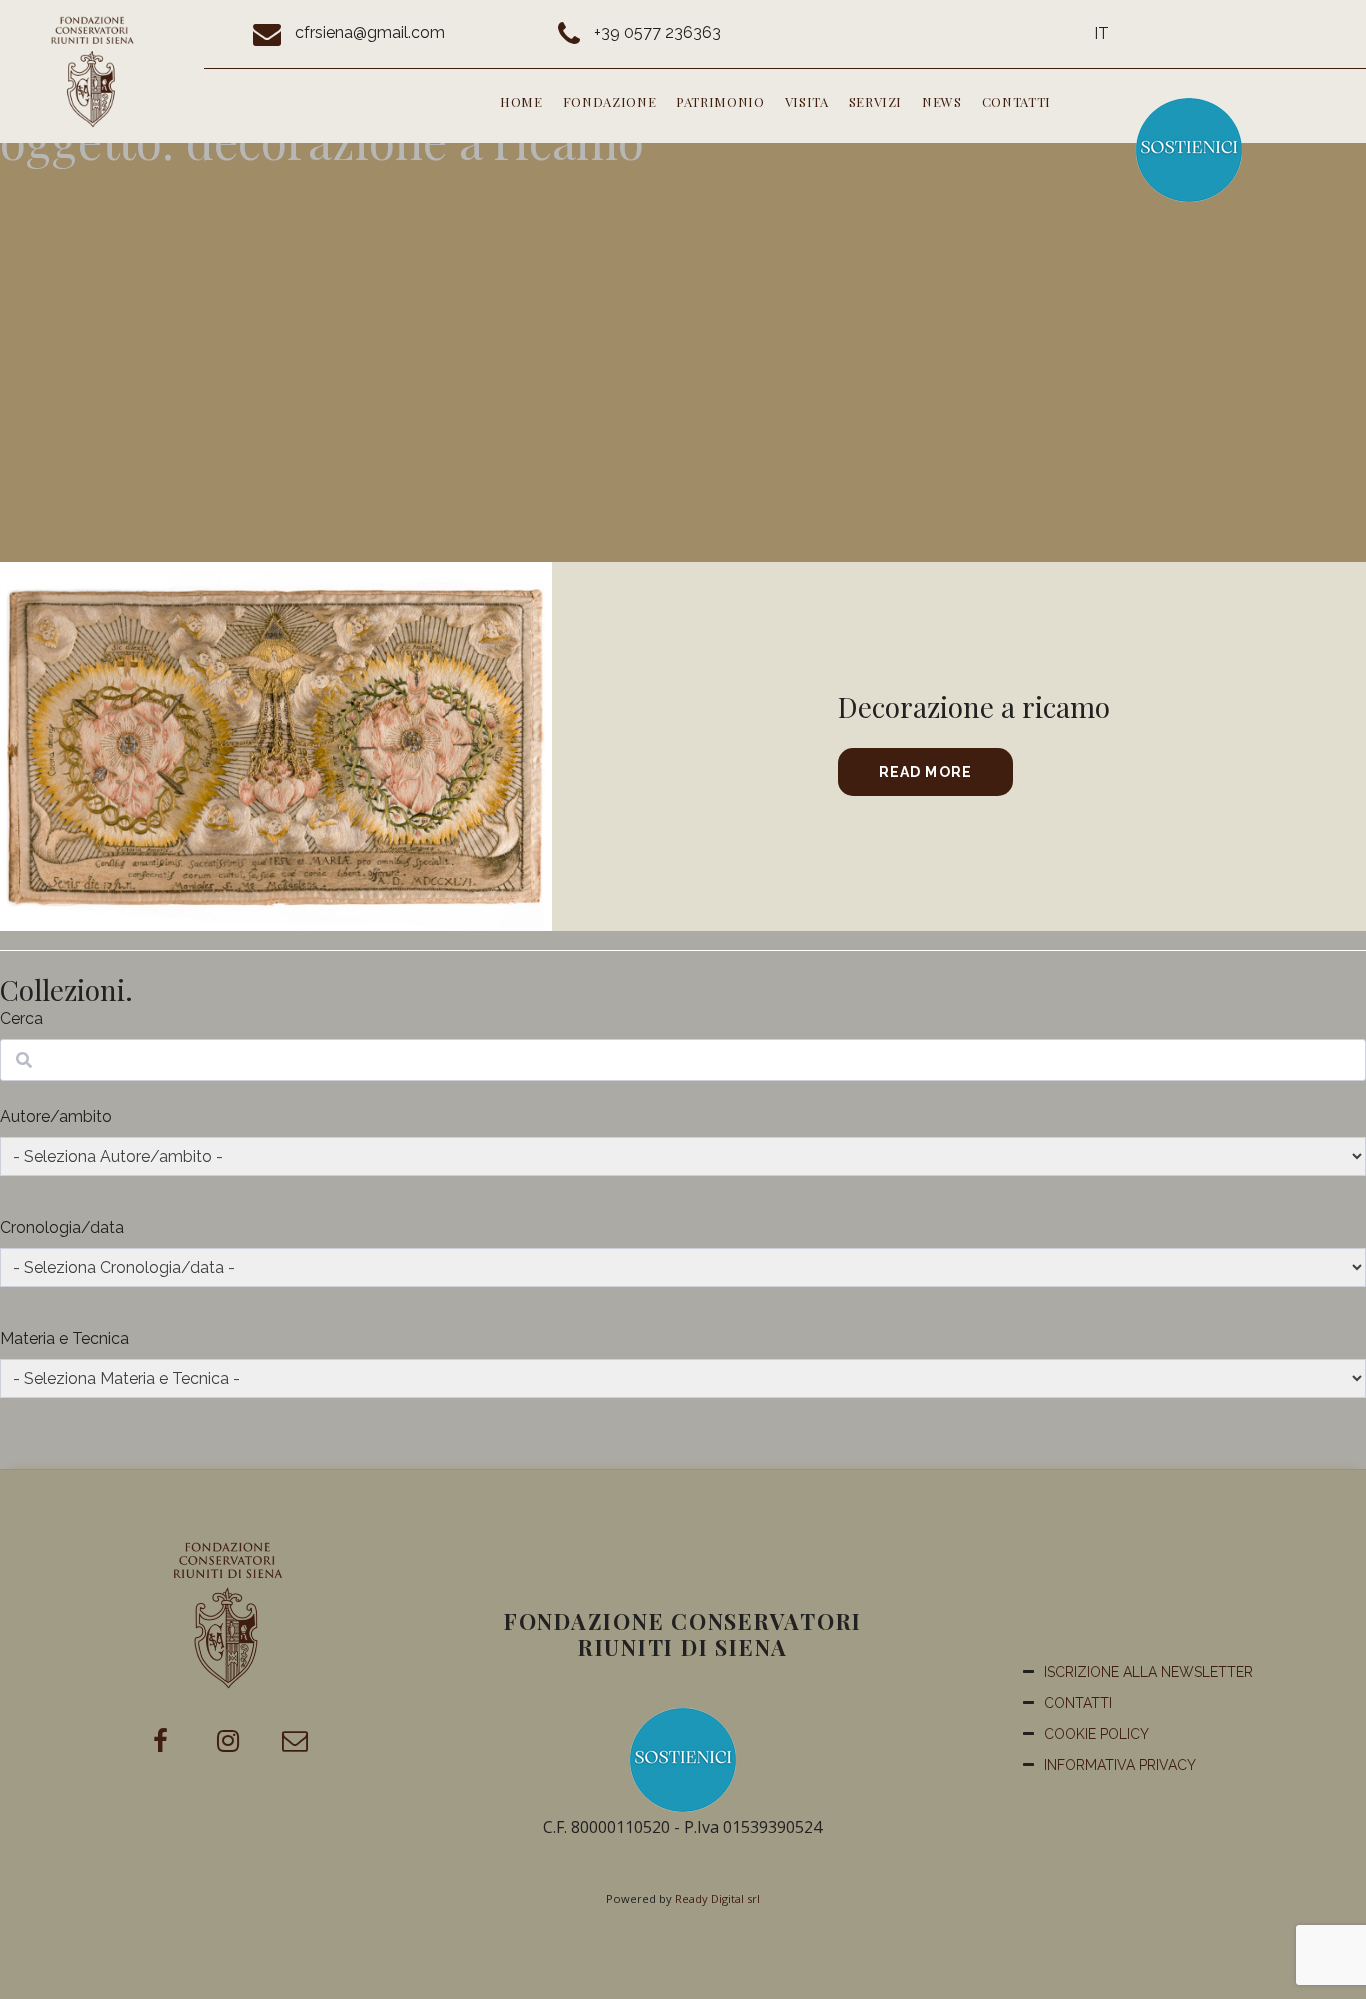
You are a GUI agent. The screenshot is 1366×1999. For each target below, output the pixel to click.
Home (521, 101)
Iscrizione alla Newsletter (1148, 1672)
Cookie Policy (1096, 1734)
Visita (807, 101)
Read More (925, 772)
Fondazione (610, 101)
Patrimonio (720, 101)
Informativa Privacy (1120, 1765)
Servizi (876, 101)
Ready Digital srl (717, 1898)
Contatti (1016, 101)
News (942, 101)
